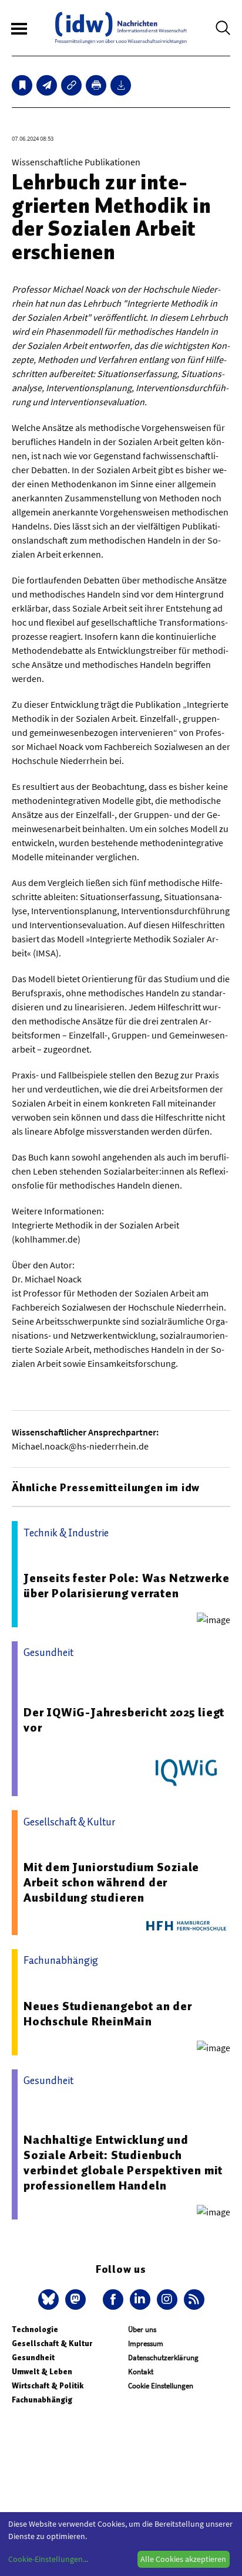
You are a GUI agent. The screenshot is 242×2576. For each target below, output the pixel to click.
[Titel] (22, 85)
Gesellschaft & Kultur (52, 2343)
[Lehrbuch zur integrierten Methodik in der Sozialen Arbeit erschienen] (47, 85)
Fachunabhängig (42, 2400)
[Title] (71, 85)
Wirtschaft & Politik (48, 2386)
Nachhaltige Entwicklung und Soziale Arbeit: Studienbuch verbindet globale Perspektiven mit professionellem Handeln (123, 2163)
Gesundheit (33, 2358)
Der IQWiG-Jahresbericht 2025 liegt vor (124, 1720)
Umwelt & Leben (42, 2372)
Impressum (146, 2343)
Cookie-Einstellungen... (48, 2559)
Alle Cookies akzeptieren (183, 2559)
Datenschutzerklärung (163, 2358)
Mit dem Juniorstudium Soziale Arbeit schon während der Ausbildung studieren (111, 1882)
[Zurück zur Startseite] (121, 28)
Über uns (142, 2329)
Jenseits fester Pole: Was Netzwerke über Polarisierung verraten (127, 1586)
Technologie (35, 2329)
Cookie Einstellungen (161, 2386)
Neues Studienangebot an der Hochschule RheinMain (108, 2014)
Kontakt (141, 2372)
